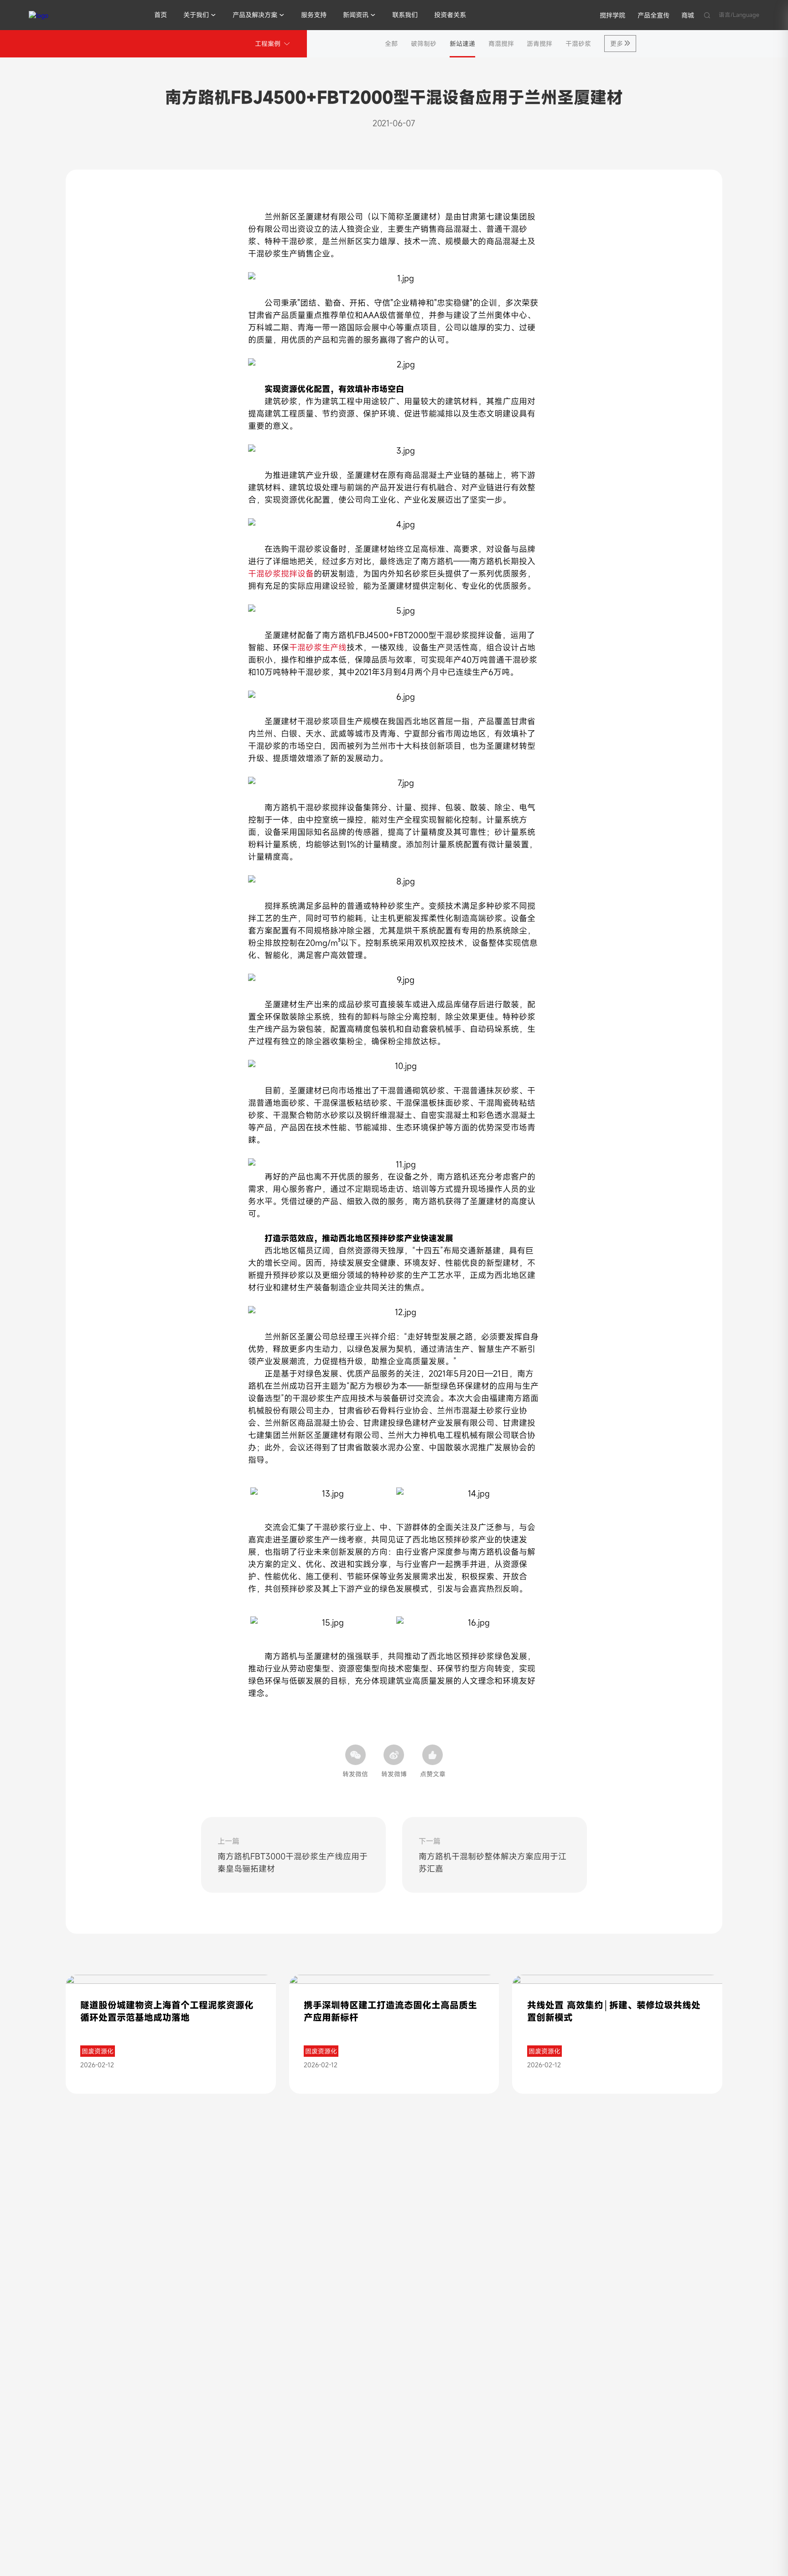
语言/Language (739, 15)
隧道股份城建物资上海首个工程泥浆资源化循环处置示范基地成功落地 (167, 2011)
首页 (161, 15)
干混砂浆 (578, 44)
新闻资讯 (356, 15)
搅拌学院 (612, 15)
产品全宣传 (653, 15)
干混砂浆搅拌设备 (281, 573)
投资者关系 (450, 15)
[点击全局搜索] (707, 15)
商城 (688, 15)
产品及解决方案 (255, 15)
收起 (767, 2363)
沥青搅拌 (539, 44)
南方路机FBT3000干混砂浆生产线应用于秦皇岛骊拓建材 (293, 1862)
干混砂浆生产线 (318, 647)
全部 (391, 44)
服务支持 (314, 15)
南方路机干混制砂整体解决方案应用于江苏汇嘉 (493, 1862)
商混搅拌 (501, 44)
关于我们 (196, 15)
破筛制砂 (424, 44)
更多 (617, 44)
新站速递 (462, 44)
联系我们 (405, 15)
